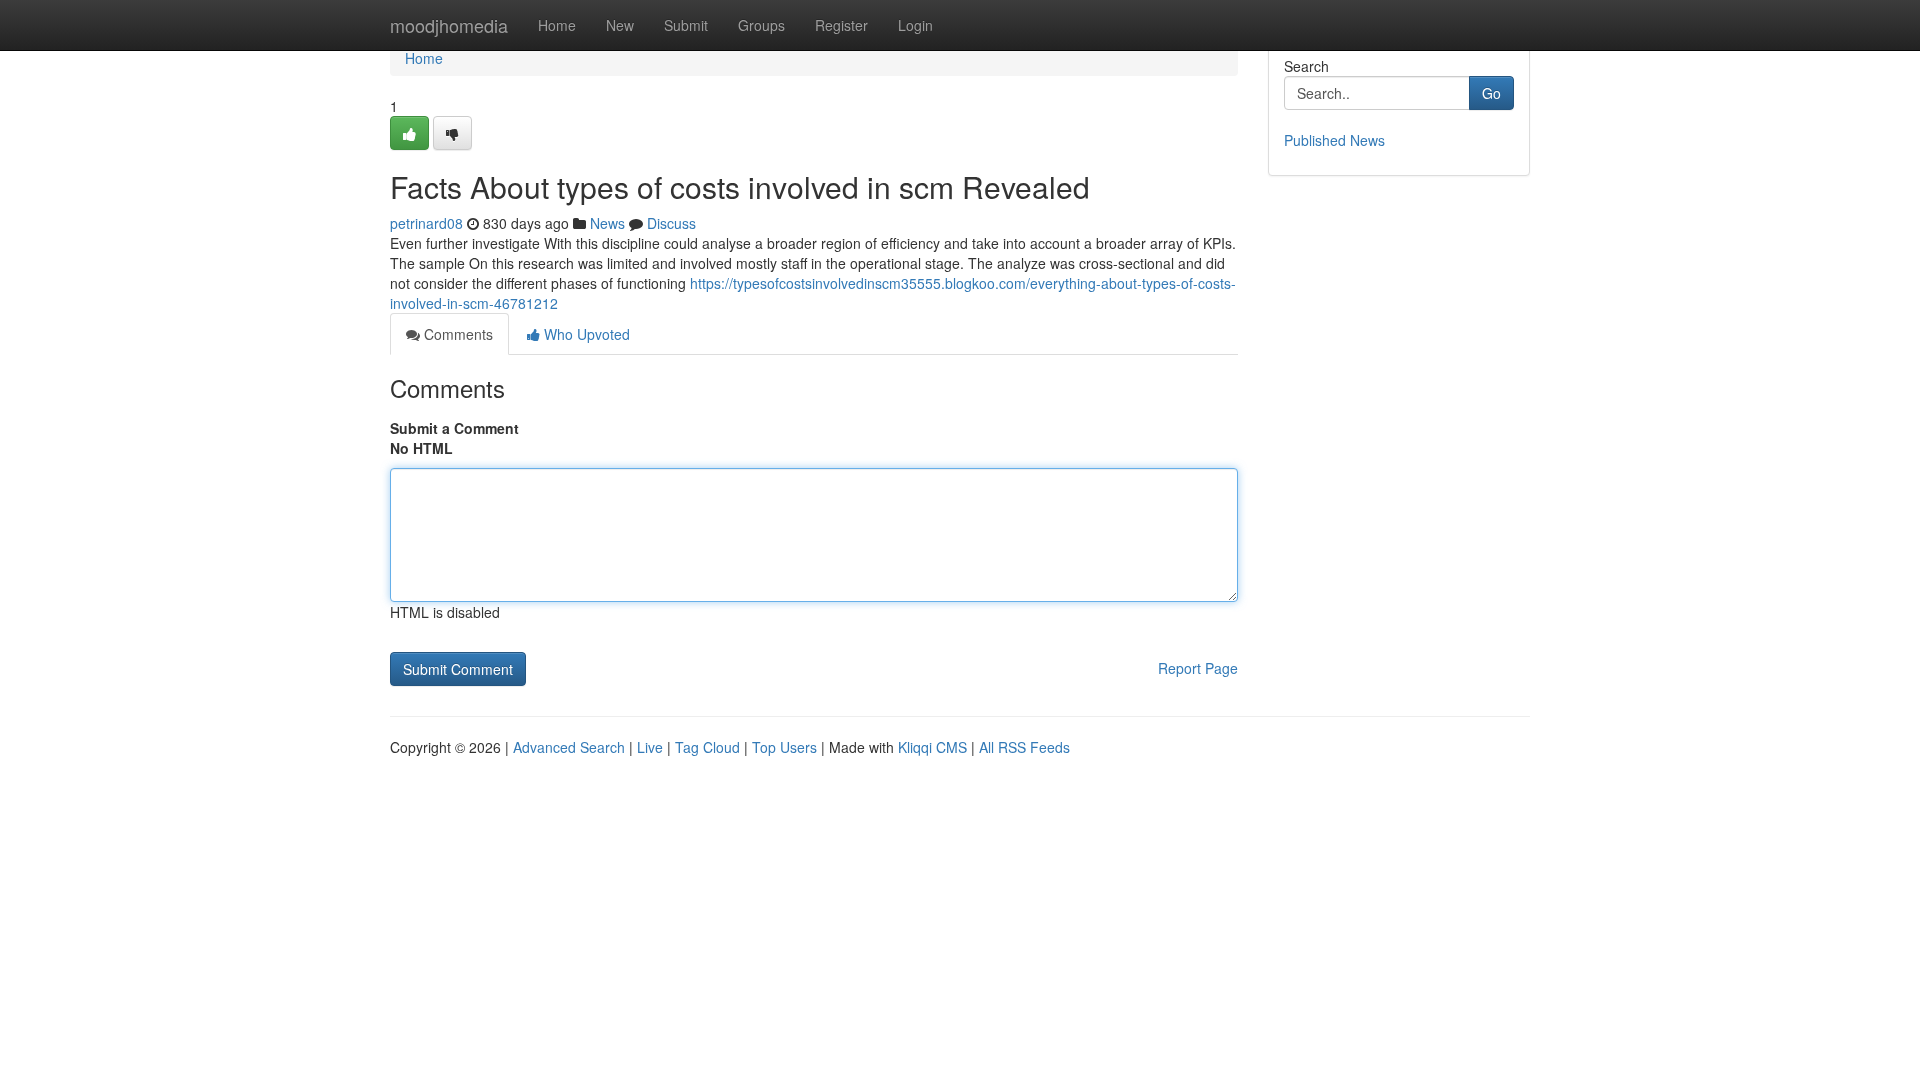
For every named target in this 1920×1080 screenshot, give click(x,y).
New (620, 25)
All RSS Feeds (1024, 747)
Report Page (1198, 668)
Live (650, 747)
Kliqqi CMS (932, 747)
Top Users (784, 747)
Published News (1334, 140)
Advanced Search (569, 747)
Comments (456, 334)
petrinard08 (426, 223)
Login (915, 25)
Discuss (671, 223)
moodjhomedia (449, 25)
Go (1491, 93)
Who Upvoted (585, 334)
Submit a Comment (454, 428)
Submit (686, 25)
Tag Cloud (707, 747)
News (607, 223)
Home (557, 25)
